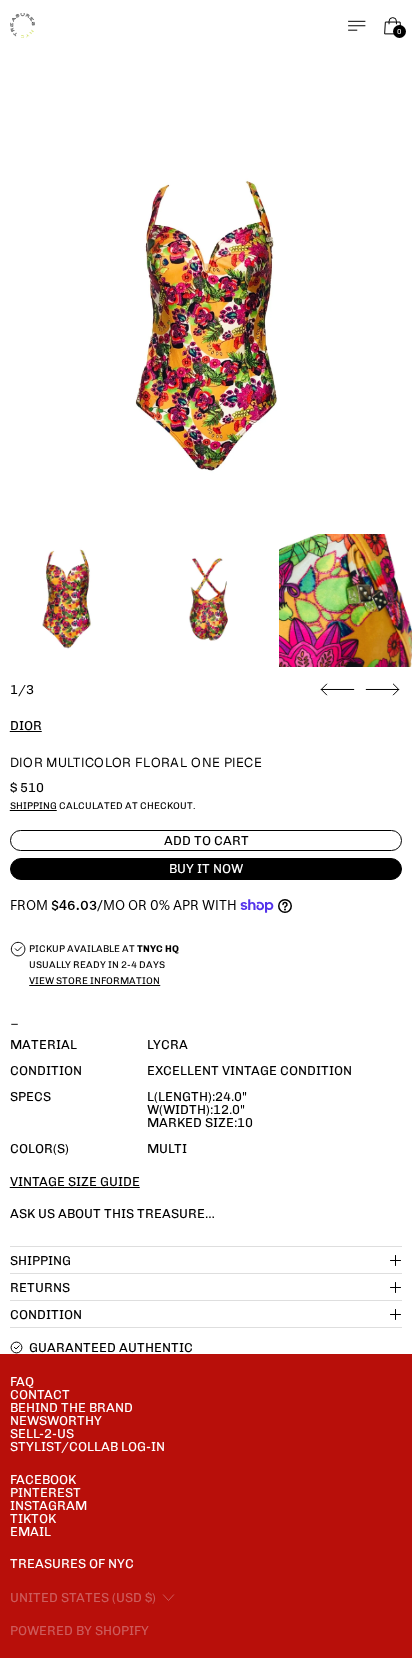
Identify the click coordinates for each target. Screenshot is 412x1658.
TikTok (33, 1518)
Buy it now (206, 868)
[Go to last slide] (337, 690)
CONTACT (40, 1394)
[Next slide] (382, 690)
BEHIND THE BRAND (71, 1407)
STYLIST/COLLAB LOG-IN (87, 1446)
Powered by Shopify (79, 1630)
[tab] (66, 600)
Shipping (33, 805)
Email (30, 1531)
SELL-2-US (42, 1433)
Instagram (48, 1505)
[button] (206, 331)
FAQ (22, 1381)
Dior (26, 725)
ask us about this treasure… (112, 1213)
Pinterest (45, 1492)
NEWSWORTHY (56, 1420)
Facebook (43, 1479)
